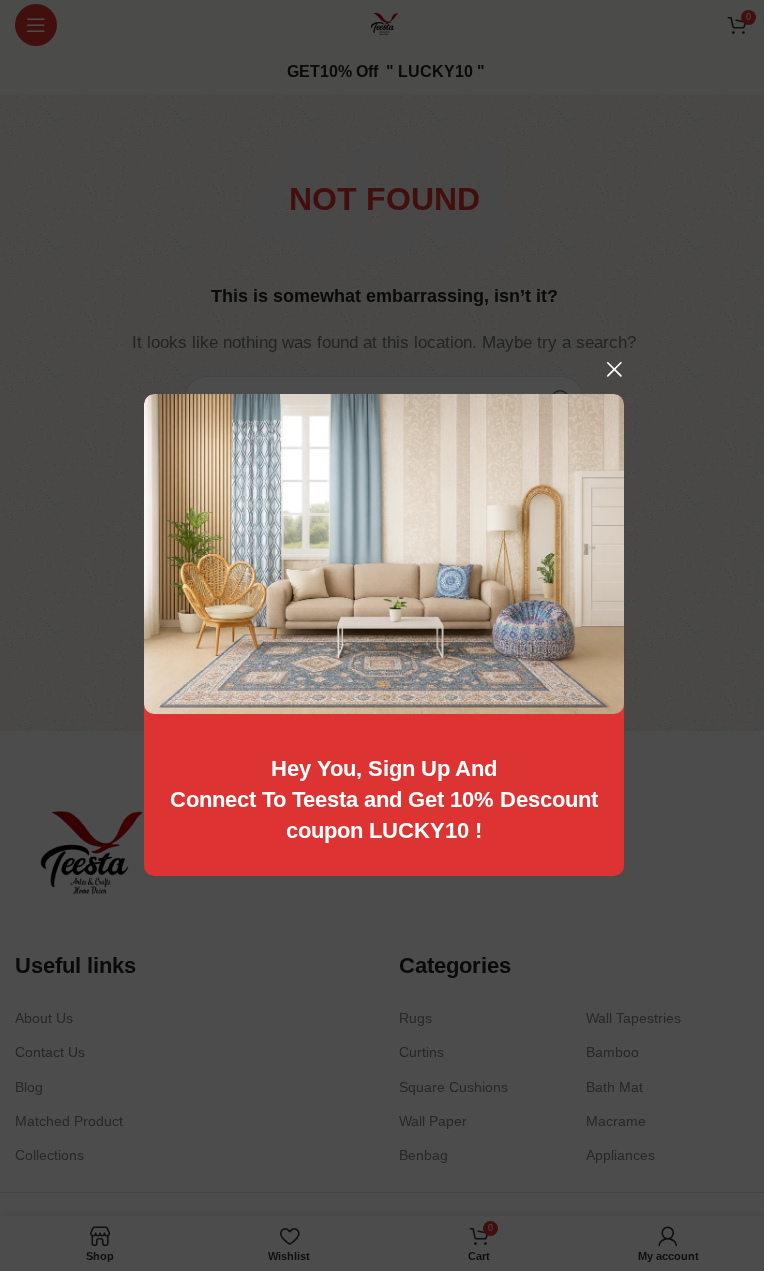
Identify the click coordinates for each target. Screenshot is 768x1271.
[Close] (614, 369)
